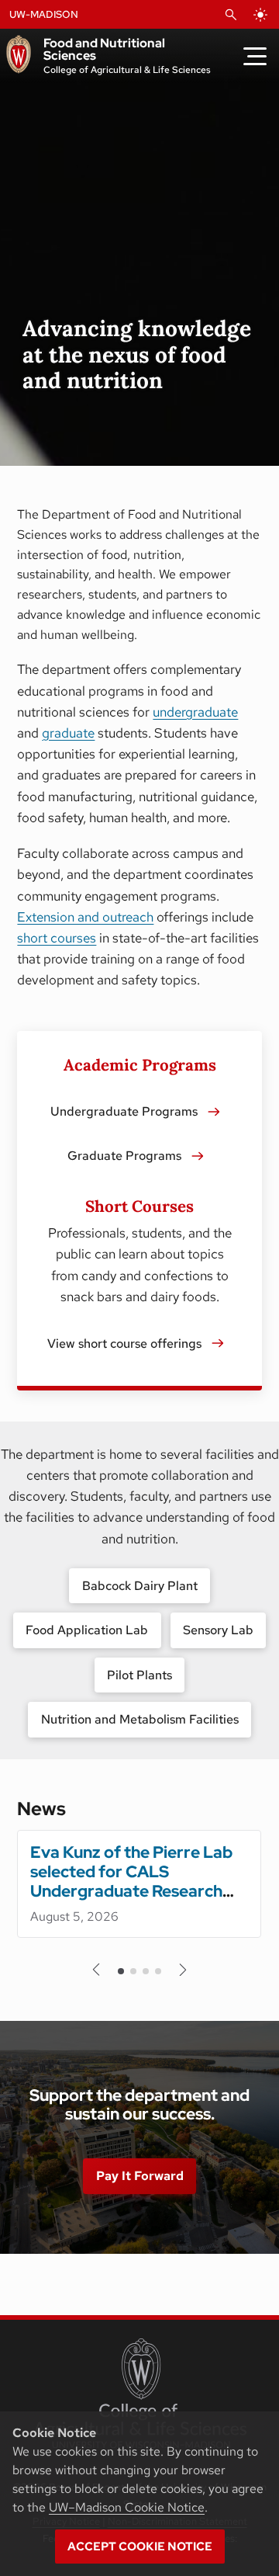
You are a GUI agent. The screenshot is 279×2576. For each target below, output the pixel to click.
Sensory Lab (218, 1630)
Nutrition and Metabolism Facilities (140, 1719)
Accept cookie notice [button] (140, 2546)
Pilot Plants (139, 1675)
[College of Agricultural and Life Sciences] (140, 2394)
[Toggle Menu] (255, 56)
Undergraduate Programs (124, 1111)
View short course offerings (124, 1344)
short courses (57, 938)
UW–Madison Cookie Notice (127, 2507)
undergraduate (195, 712)
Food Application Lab (87, 1630)
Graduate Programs (124, 1156)
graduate (68, 733)
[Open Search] (231, 15)
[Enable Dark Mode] (260, 15)
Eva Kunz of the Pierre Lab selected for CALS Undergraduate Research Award (131, 1881)
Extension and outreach (85, 917)
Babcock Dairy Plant (140, 1586)
